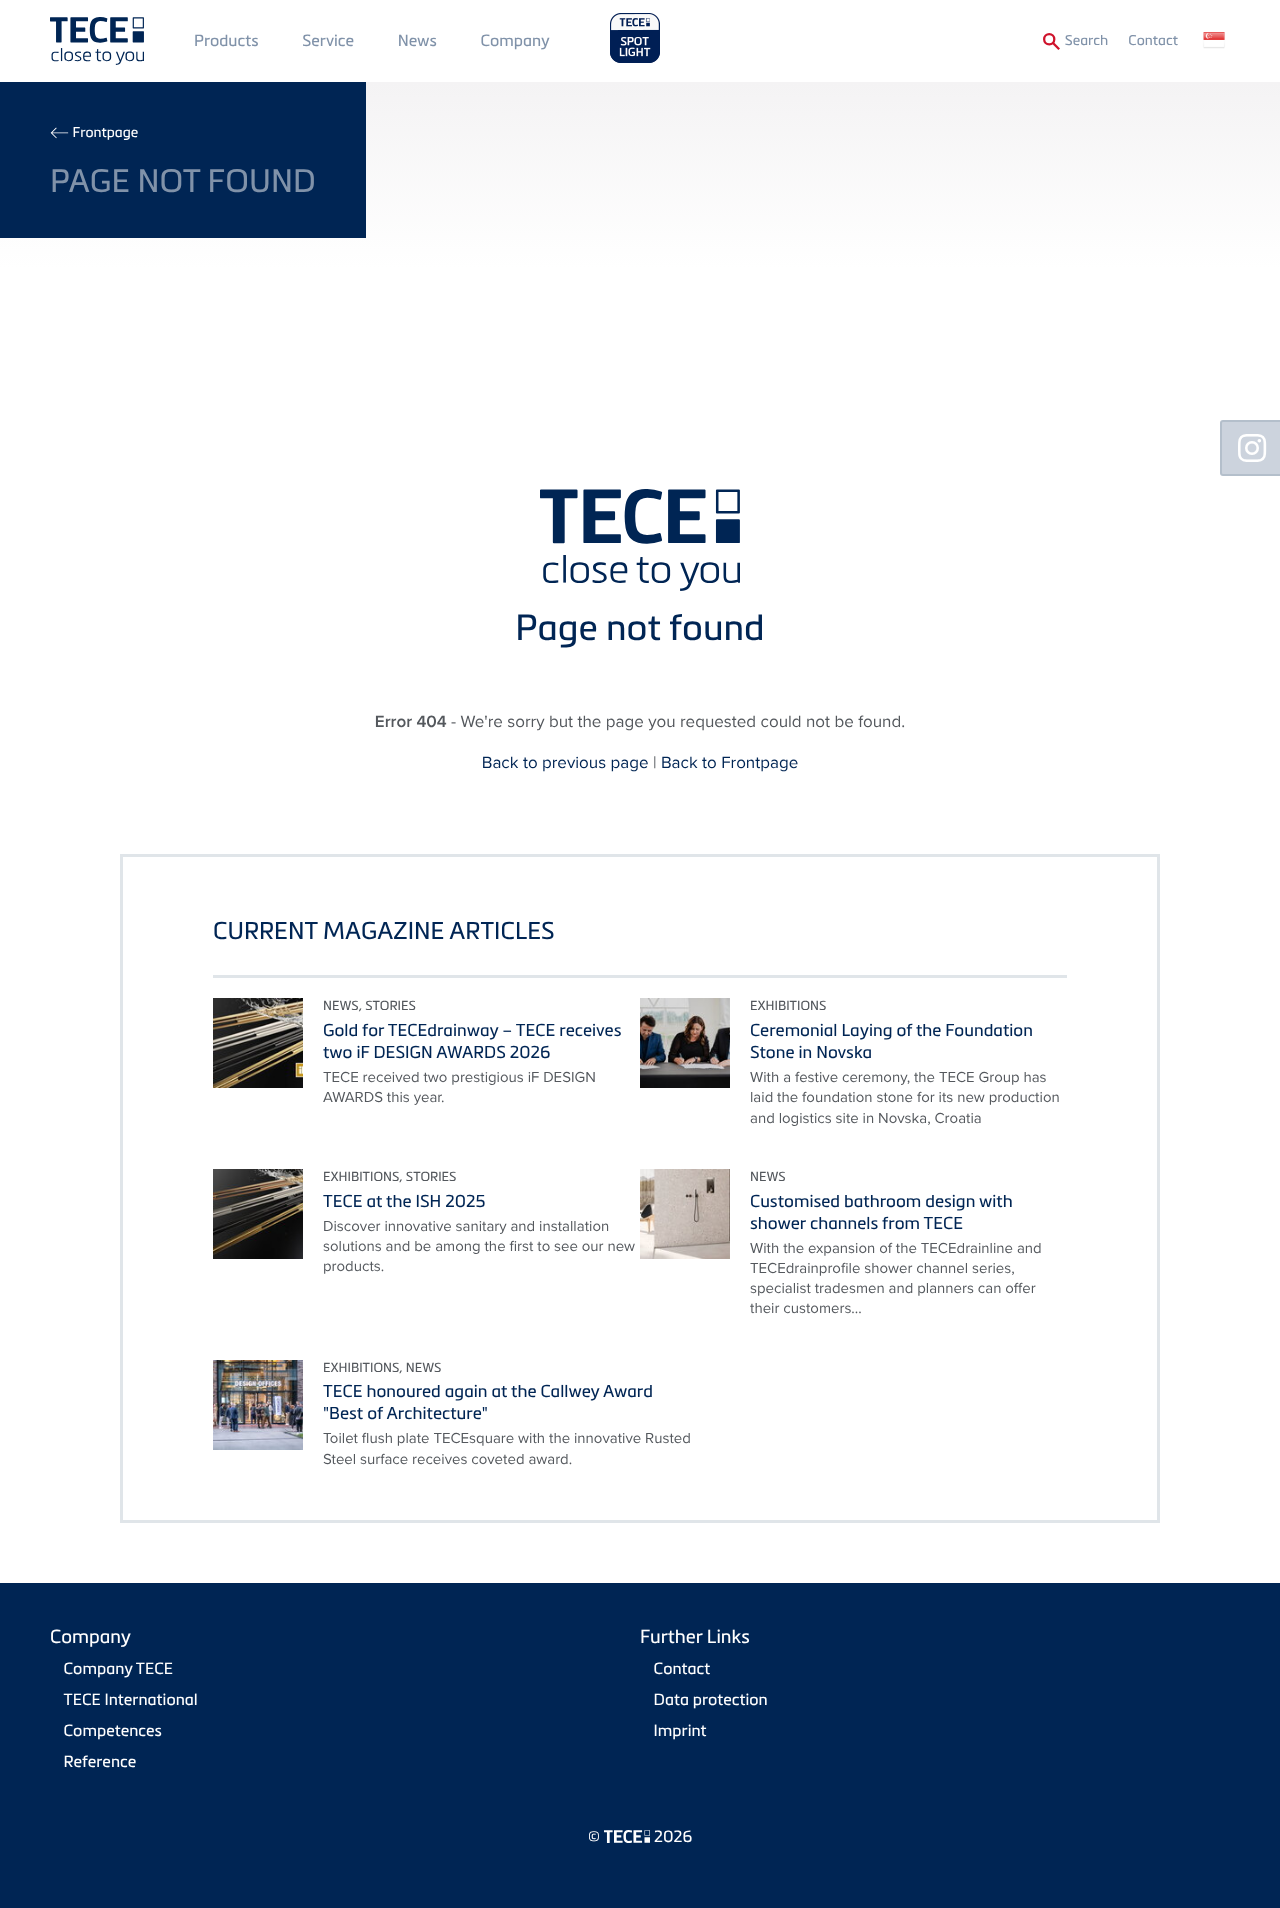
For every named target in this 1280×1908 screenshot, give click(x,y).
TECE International (131, 1699)
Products (226, 40)
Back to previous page (565, 762)
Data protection (711, 1699)
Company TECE (118, 1668)
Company (515, 40)
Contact (1153, 40)
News (417, 40)
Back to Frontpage (729, 762)
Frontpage (105, 132)
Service (328, 40)
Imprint (680, 1730)
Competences (113, 1730)
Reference (100, 1761)
